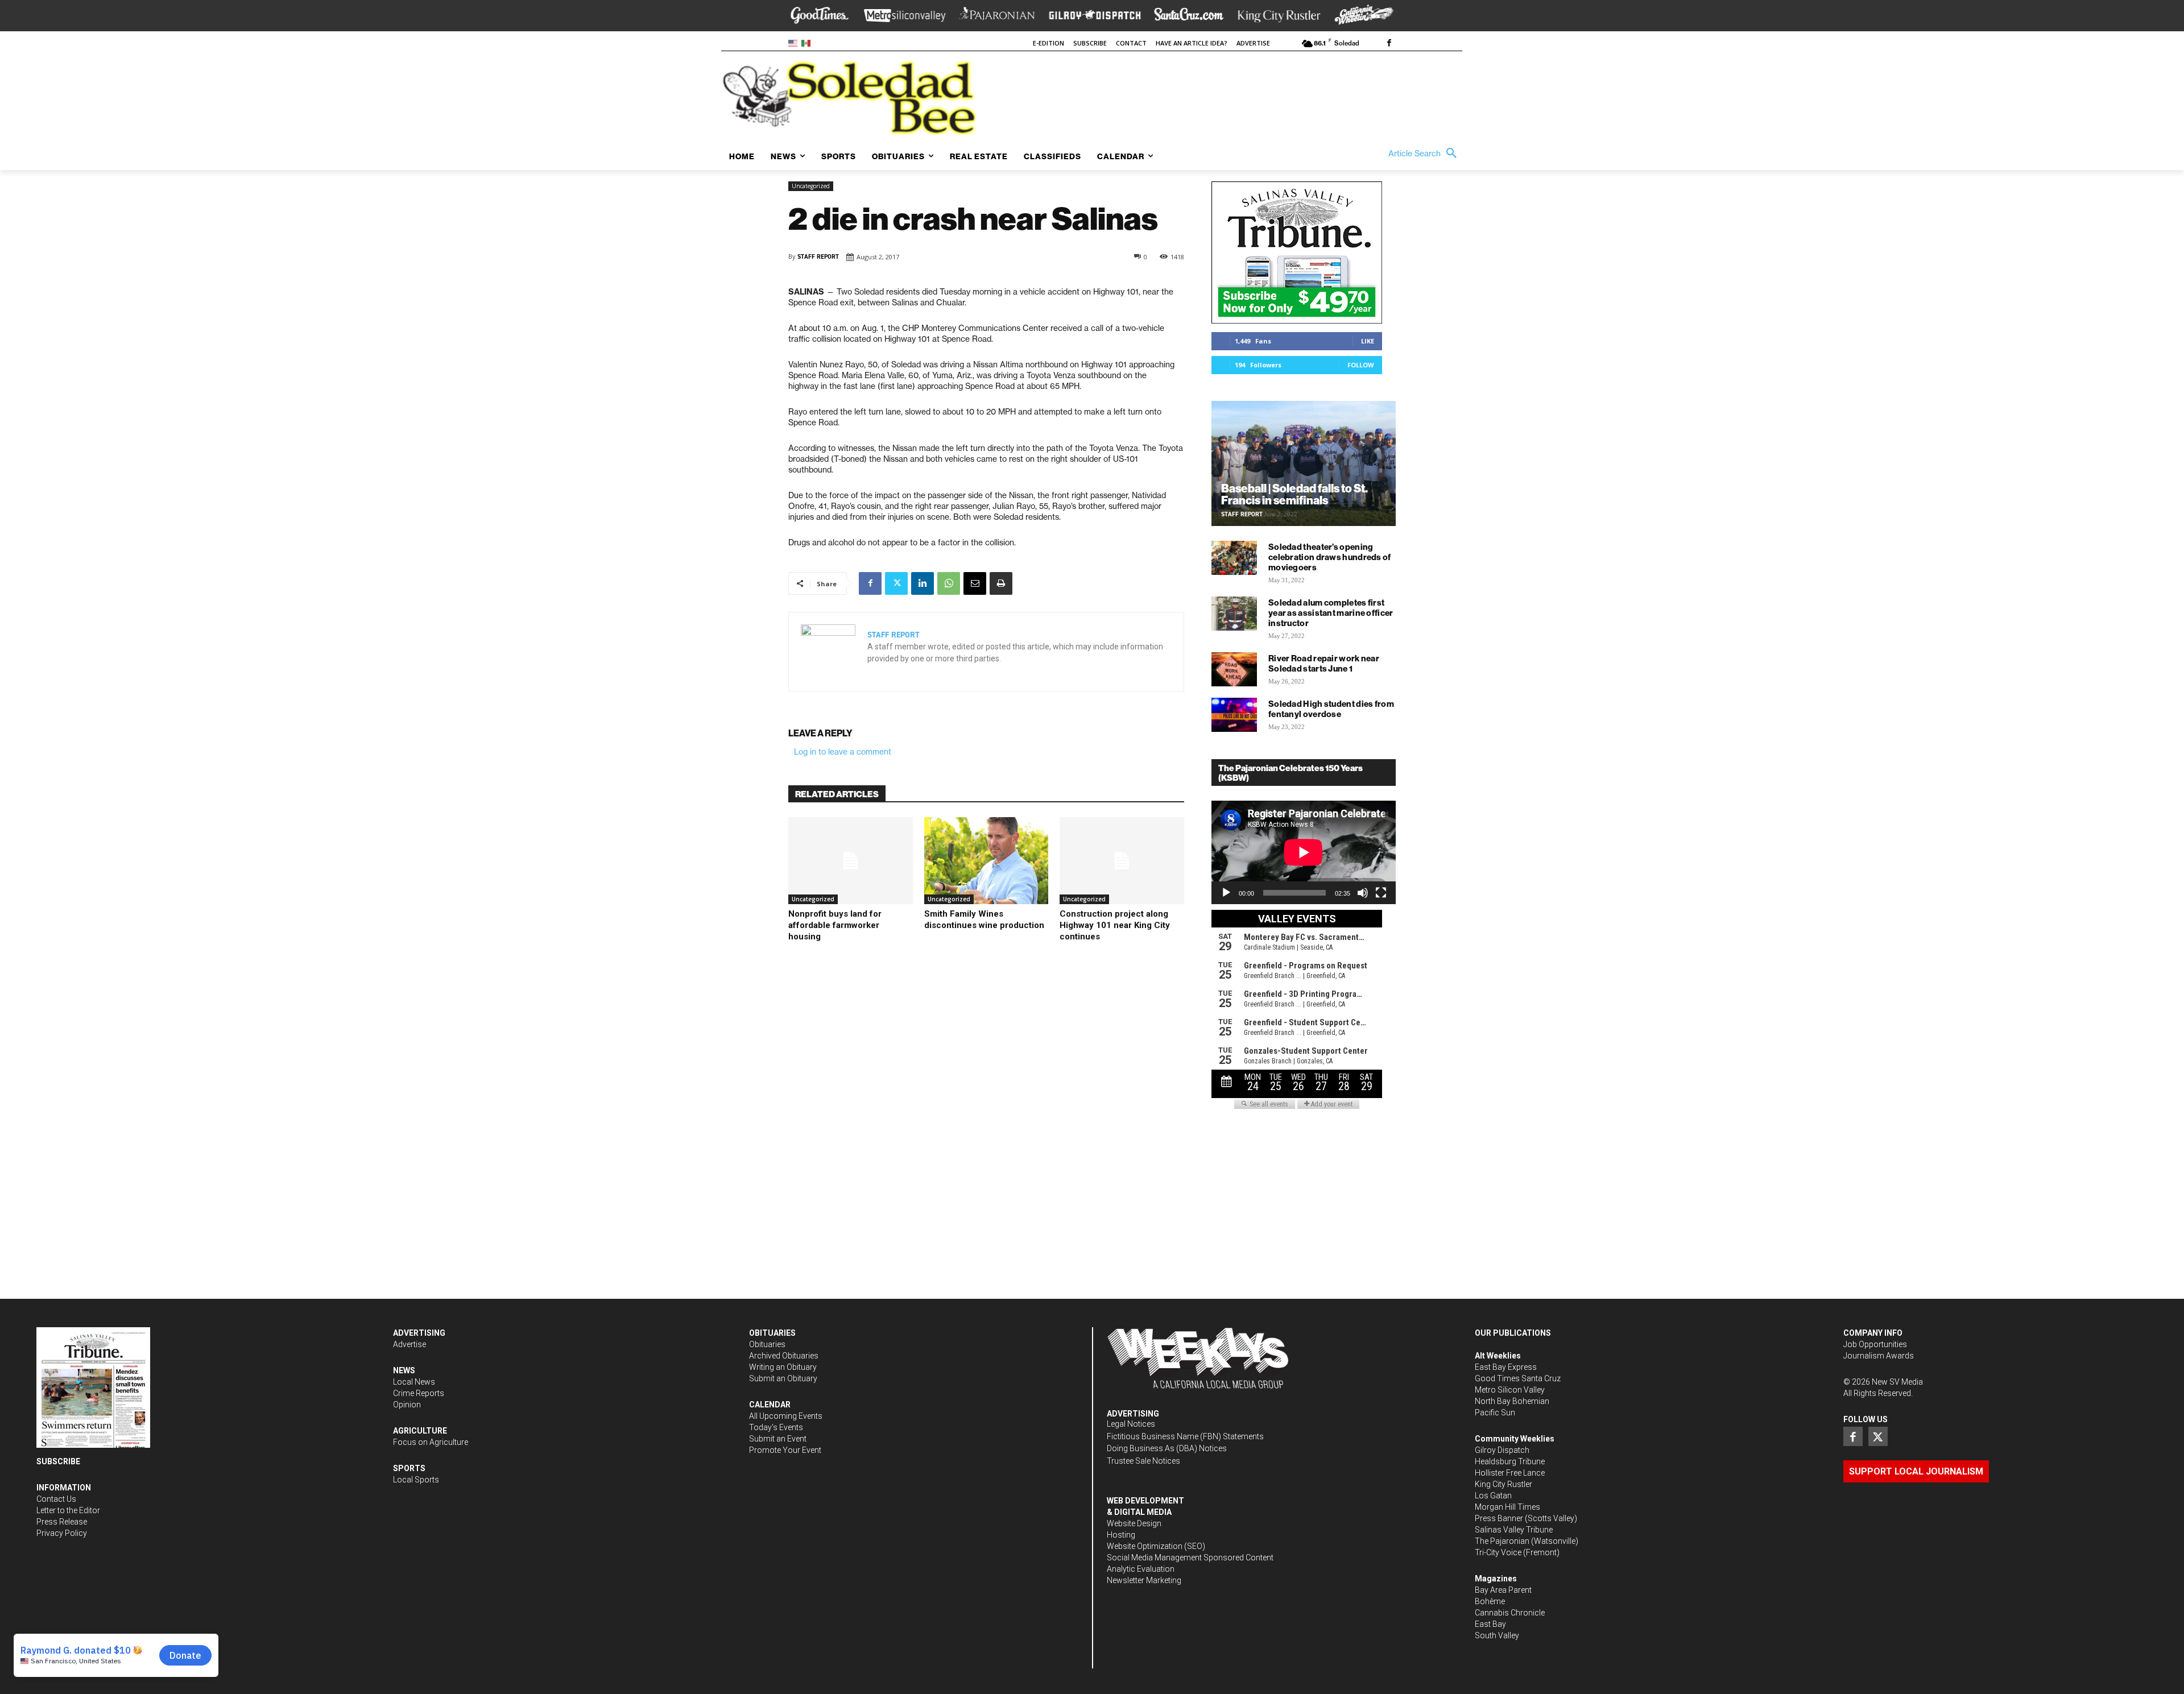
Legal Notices (1131, 1424)
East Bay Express (1506, 1367)
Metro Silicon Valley (1510, 1390)
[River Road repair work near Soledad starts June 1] (1234, 669)
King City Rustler (1503, 1484)
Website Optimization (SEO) (1156, 1546)
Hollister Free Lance (1510, 1473)
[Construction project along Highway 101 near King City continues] (1122, 861)
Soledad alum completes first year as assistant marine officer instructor (1331, 613)
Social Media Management (1154, 1558)
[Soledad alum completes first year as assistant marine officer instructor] (1234, 614)
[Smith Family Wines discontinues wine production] (986, 861)
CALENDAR (770, 1405)
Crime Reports (419, 1393)
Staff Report (818, 257)
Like (1368, 341)
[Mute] (1363, 893)
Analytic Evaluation (1141, 1569)
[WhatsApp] (949, 583)
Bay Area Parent (1503, 1590)
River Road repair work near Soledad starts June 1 (1324, 663)
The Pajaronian (1502, 1541)
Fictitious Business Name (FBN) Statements (1185, 1436)
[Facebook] (1389, 44)
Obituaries (767, 1344)
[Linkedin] (923, 583)
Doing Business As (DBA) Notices (1167, 1448)
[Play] (1226, 893)
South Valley (1497, 1635)
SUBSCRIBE (58, 1461)
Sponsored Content (1238, 1558)
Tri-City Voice (1498, 1552)
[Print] (1001, 583)
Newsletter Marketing (1144, 1580)
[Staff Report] (828, 652)
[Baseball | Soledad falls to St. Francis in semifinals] (1304, 463)
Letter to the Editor (68, 1510)
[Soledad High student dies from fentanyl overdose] (1234, 715)
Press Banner (1499, 1518)
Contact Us (56, 1499)
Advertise (409, 1344)
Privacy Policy (62, 1533)
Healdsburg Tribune (1510, 1461)
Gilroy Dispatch (1502, 1450)
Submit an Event (778, 1439)
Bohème (1490, 1601)
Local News (414, 1382)
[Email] (975, 583)
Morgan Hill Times (1507, 1507)
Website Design (1134, 1523)
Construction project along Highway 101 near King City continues (1115, 925)
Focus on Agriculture (431, 1442)
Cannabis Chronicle (1510, 1613)
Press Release (62, 1522)
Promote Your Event (785, 1450)
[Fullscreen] (1381, 893)
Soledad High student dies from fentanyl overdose (1331, 709)
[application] (1304, 852)
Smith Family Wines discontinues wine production (984, 920)
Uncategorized (811, 186)
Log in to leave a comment (843, 752)
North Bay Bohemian (1512, 1401)
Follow (1361, 365)
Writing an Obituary (783, 1367)
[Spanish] (808, 42)
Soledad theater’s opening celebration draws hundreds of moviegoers (1330, 557)
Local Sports (416, 1480)
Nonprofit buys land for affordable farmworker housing (835, 925)
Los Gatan (1493, 1496)
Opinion (407, 1405)
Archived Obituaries (784, 1356)
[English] (795, 42)
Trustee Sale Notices (1143, 1461)
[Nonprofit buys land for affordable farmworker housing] (851, 861)
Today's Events (776, 1427)
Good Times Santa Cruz (1518, 1378)
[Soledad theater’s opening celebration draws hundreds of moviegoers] (1234, 558)
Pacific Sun (1495, 1413)
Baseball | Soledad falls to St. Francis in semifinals (1294, 494)
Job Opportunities (1875, 1344)
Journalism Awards (1879, 1356)
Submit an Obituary (783, 1378)
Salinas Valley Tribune (1514, 1530)
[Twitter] (896, 583)
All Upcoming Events (786, 1416)
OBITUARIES (772, 1333)
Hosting (1121, 1535)
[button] (1425, 154)
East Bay (1490, 1624)
